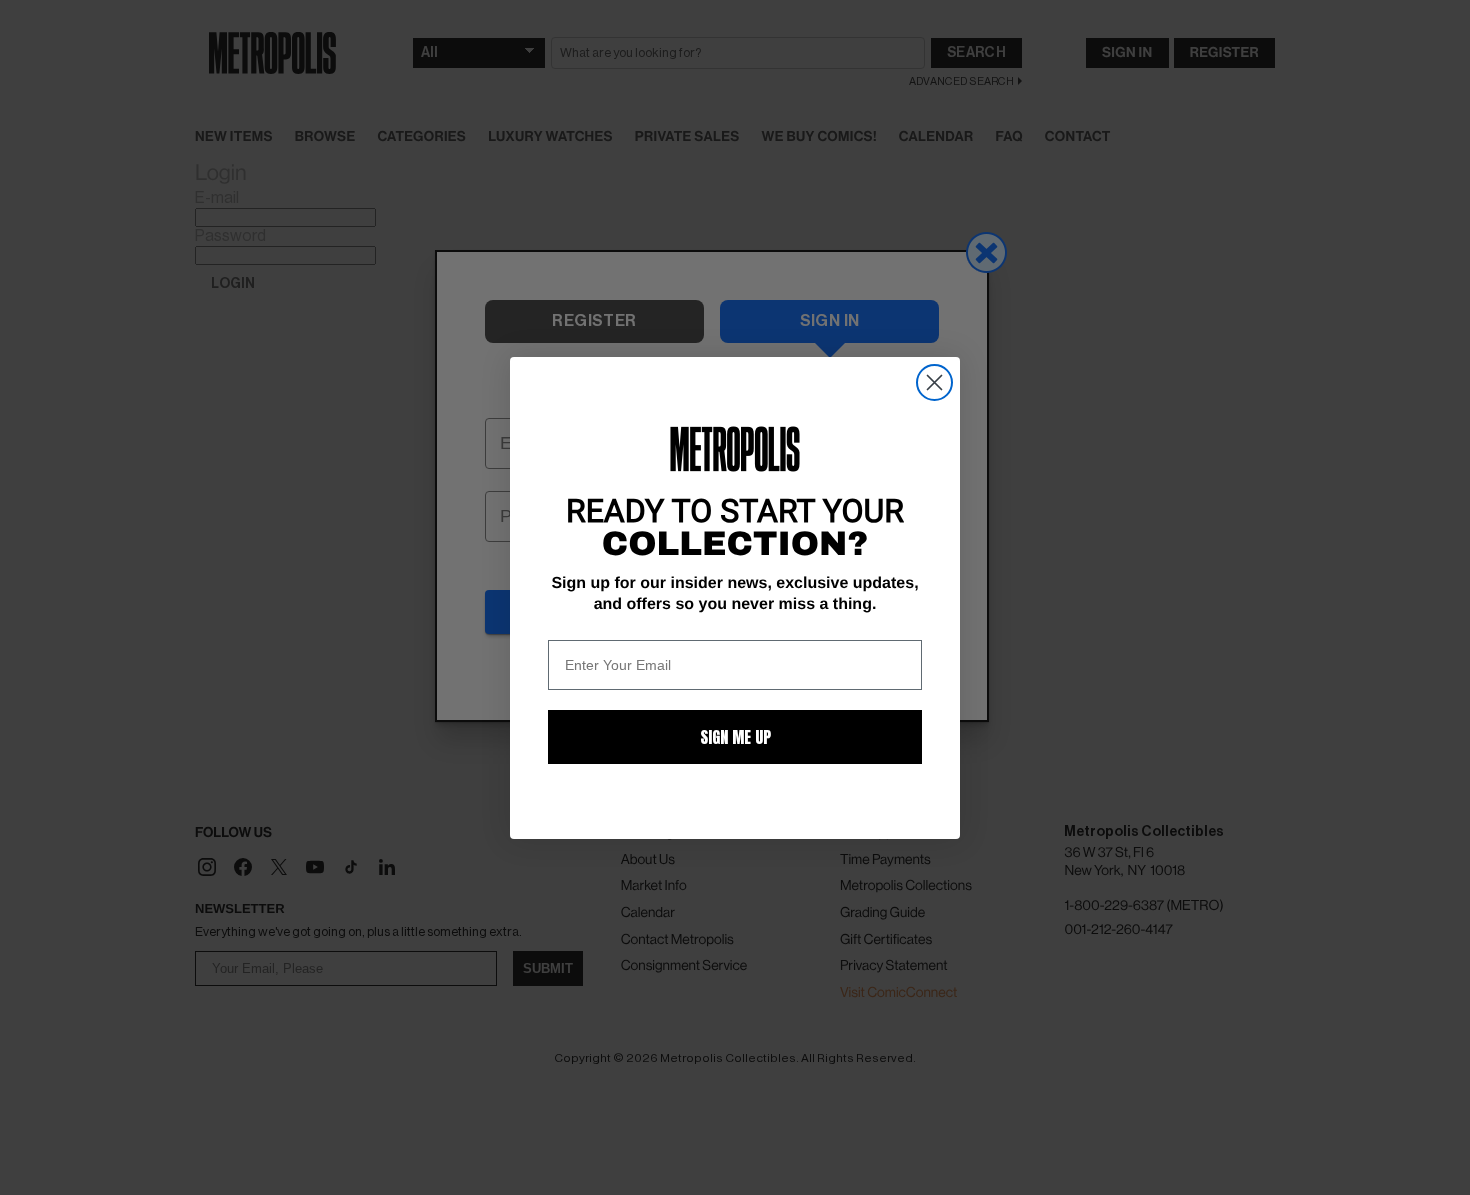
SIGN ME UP (735, 737)
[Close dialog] (934, 382)
